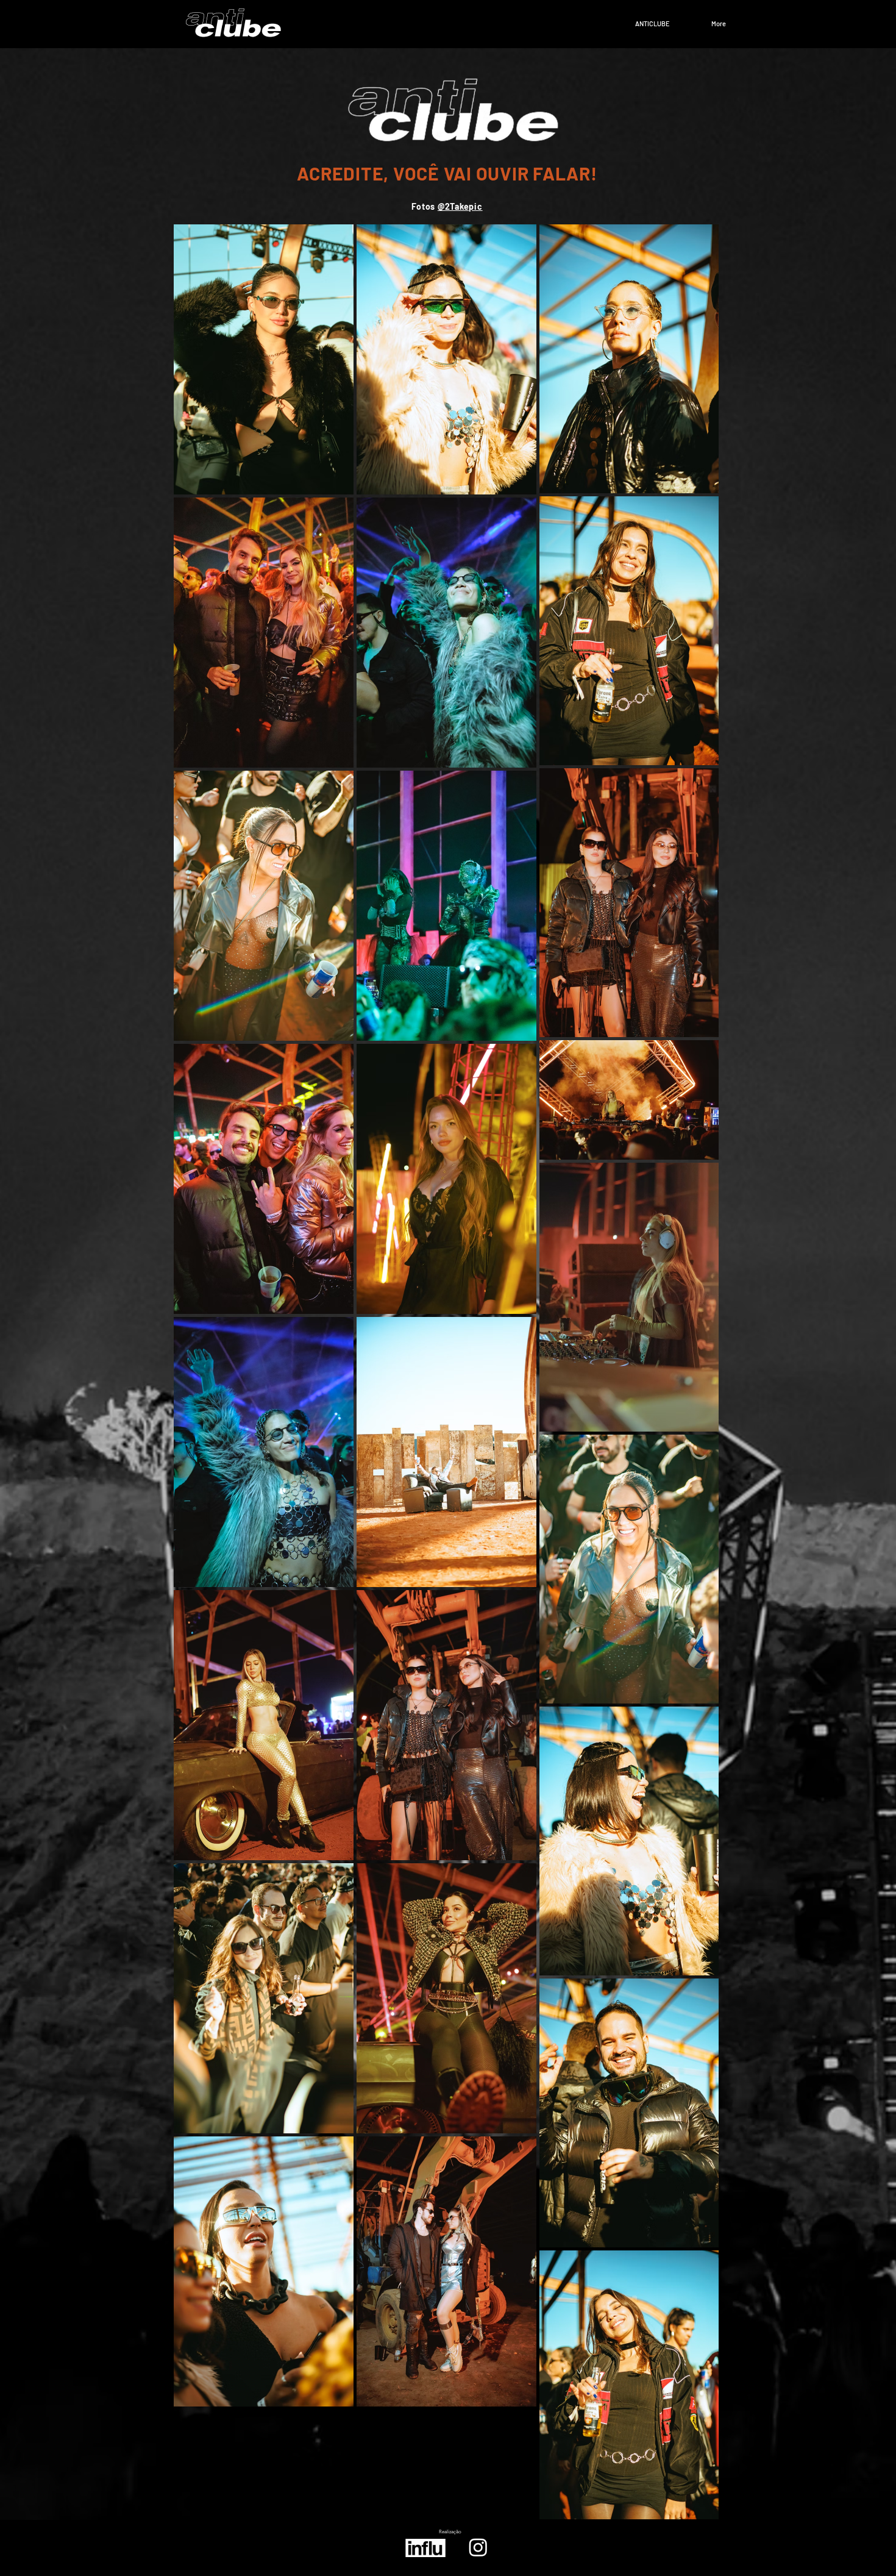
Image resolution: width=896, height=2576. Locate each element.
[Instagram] (478, 2547)
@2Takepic (460, 206)
